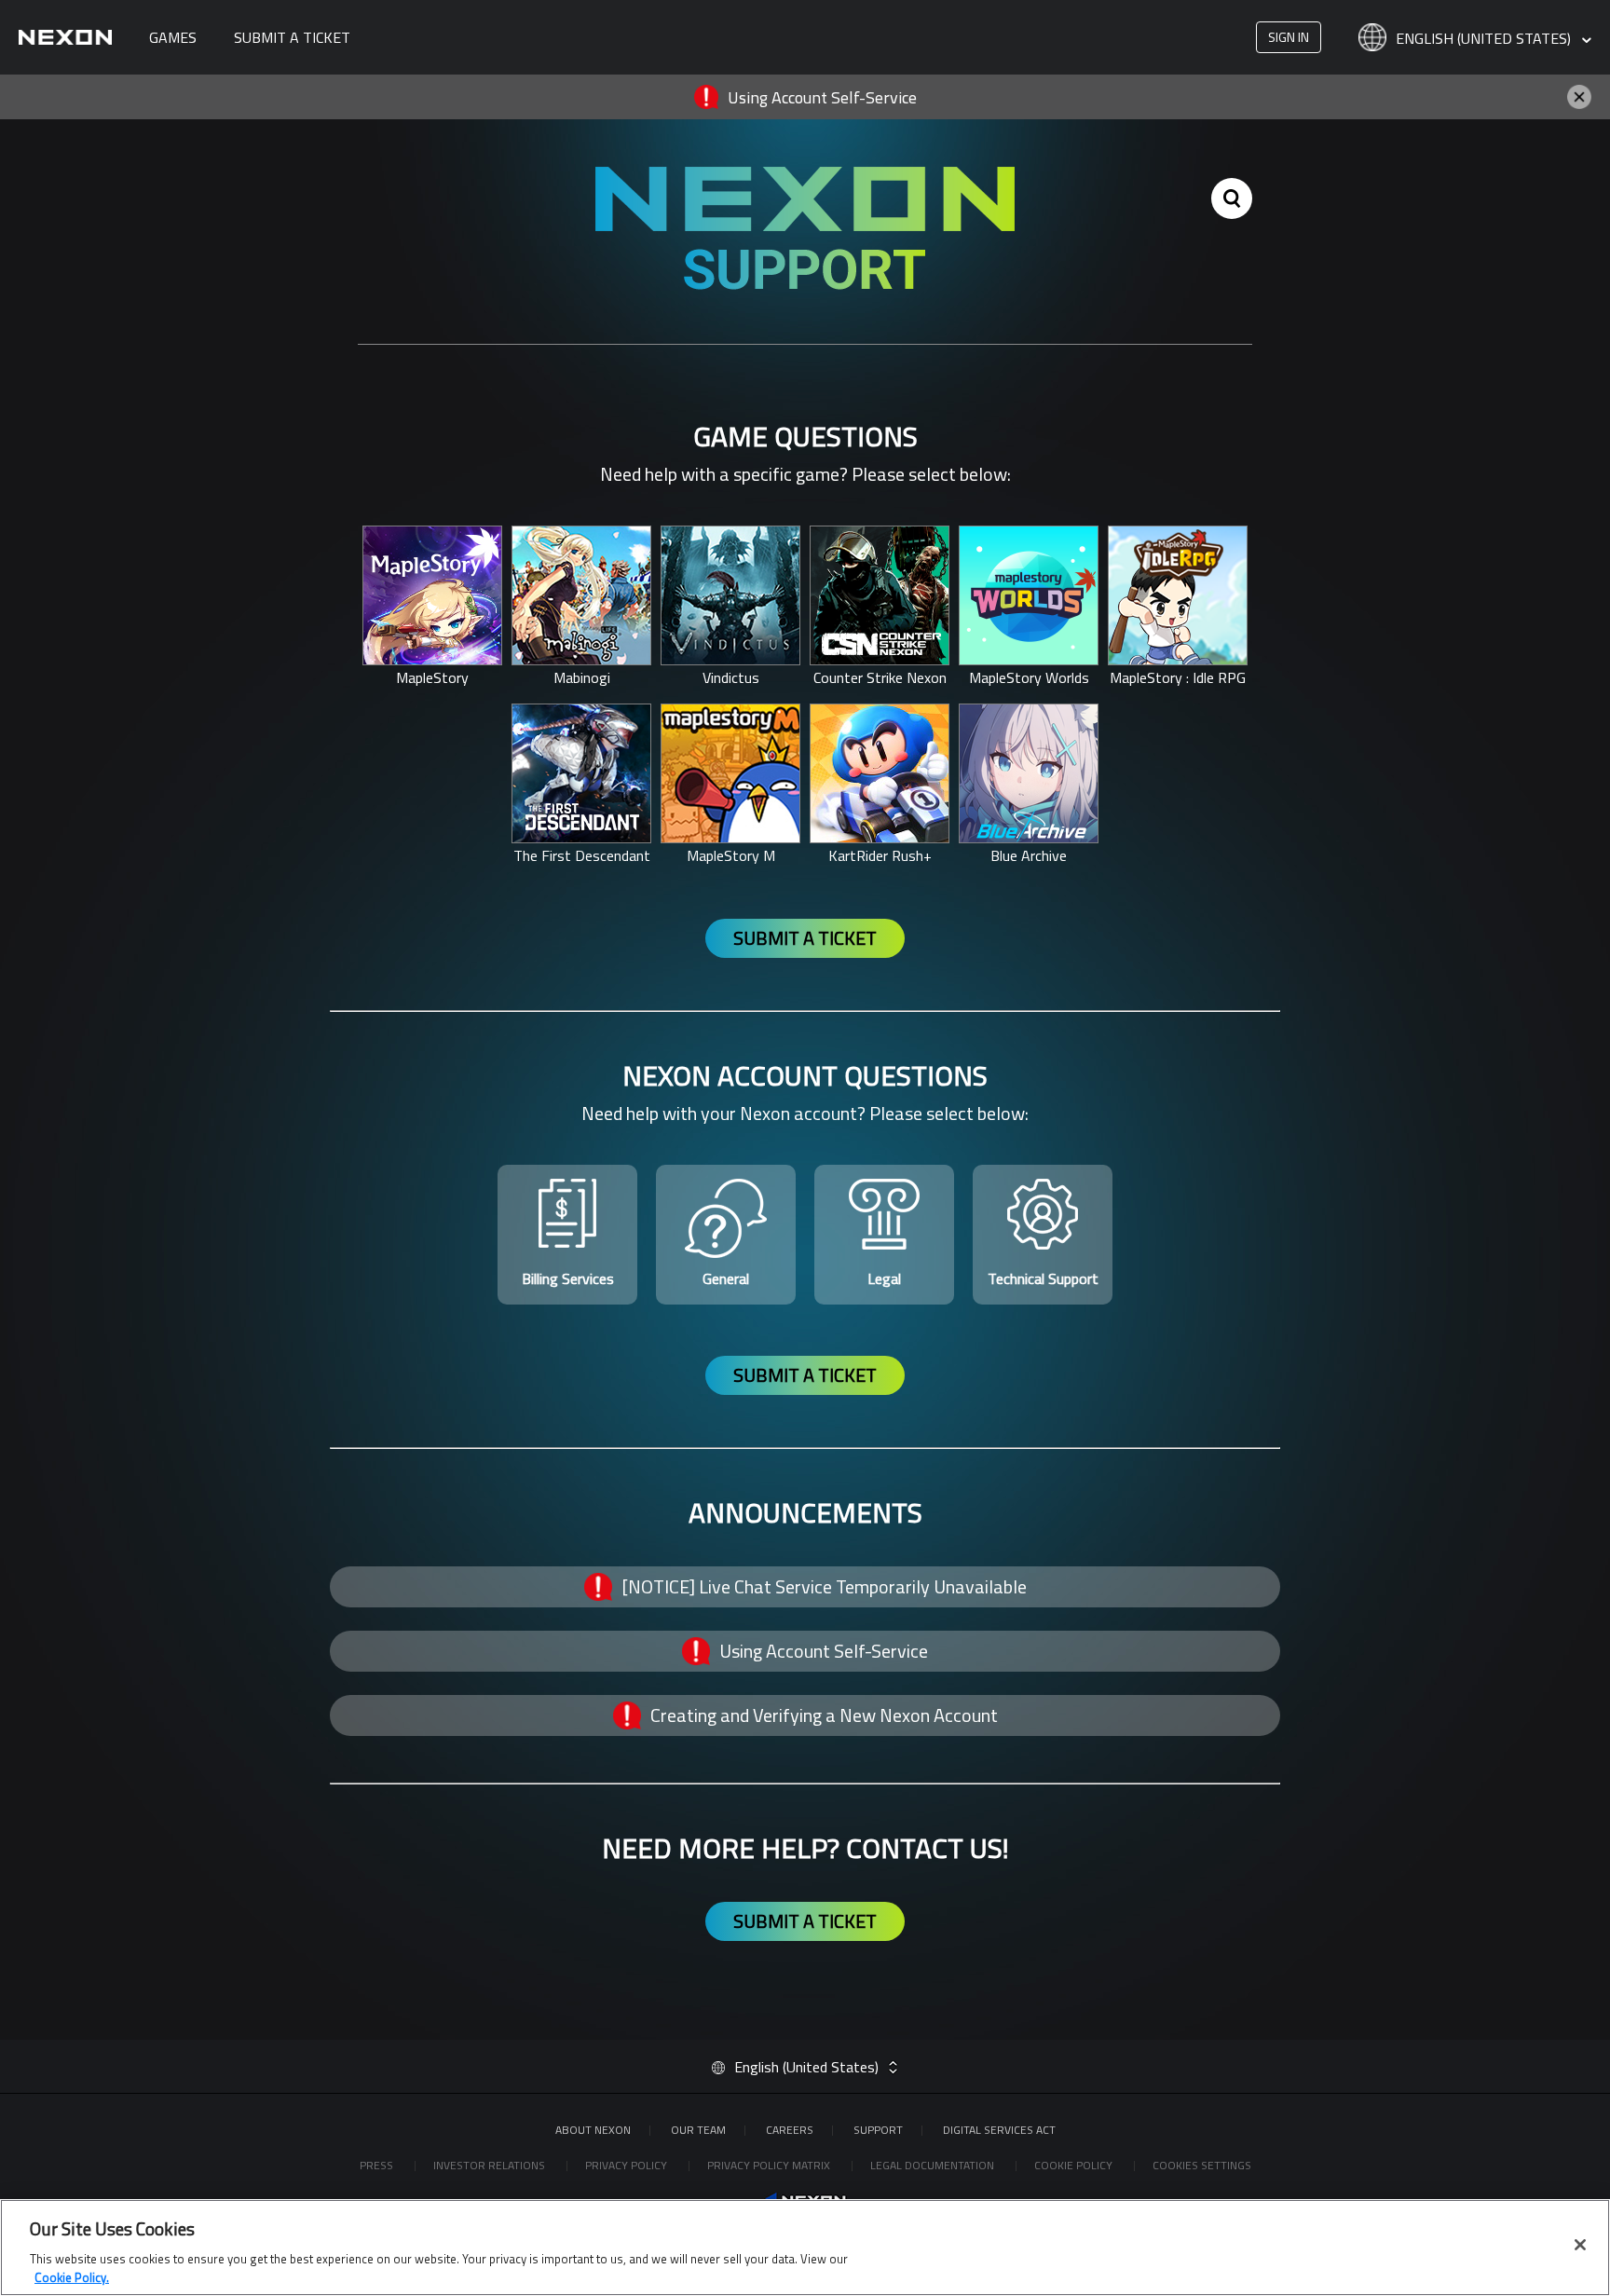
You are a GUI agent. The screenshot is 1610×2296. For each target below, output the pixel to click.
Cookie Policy (1075, 2165)
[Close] (1580, 2245)
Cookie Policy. (72, 2276)
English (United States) (1485, 39)
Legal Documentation (934, 2165)
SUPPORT (878, 2130)
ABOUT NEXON (593, 2130)
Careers (790, 2130)
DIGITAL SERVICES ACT (999, 2130)
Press (378, 2165)
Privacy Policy (628, 2165)
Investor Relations (491, 2165)
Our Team (698, 2130)
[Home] (65, 37)
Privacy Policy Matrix (770, 2165)
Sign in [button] (1289, 37)
